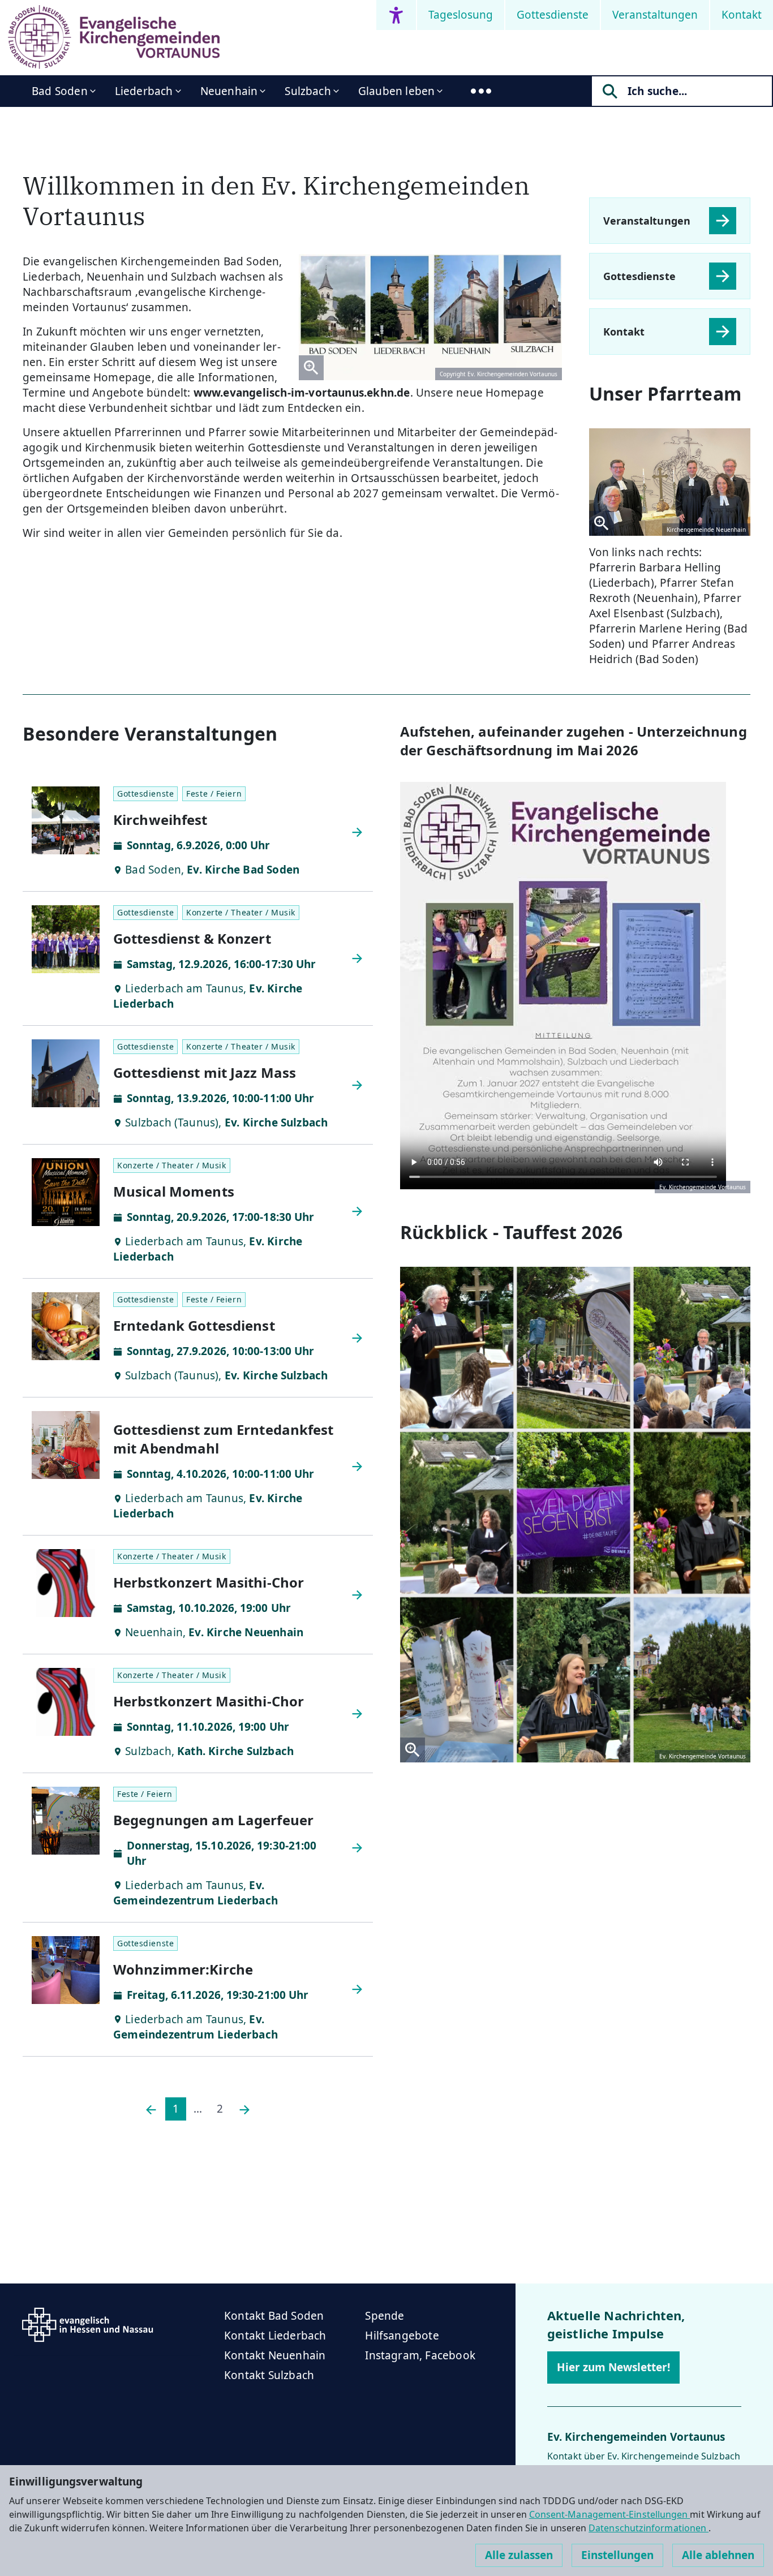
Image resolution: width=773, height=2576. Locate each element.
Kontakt (742, 15)
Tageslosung (461, 15)
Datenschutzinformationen (649, 2528)
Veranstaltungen (655, 15)
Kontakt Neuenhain (275, 2355)
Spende (385, 2316)
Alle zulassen (519, 2555)
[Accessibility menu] (396, 15)
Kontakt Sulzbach (269, 2375)
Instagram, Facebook (420, 2355)
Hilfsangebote (402, 2336)
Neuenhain (229, 91)
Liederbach (144, 91)
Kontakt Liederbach (275, 2336)
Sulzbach (308, 91)
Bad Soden (60, 91)
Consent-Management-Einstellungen (610, 2514)
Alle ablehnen (718, 2555)
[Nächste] (244, 2109)
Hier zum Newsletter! (613, 2367)
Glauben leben (396, 91)
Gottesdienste (553, 15)
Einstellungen (617, 2555)
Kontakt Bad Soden (274, 2316)
